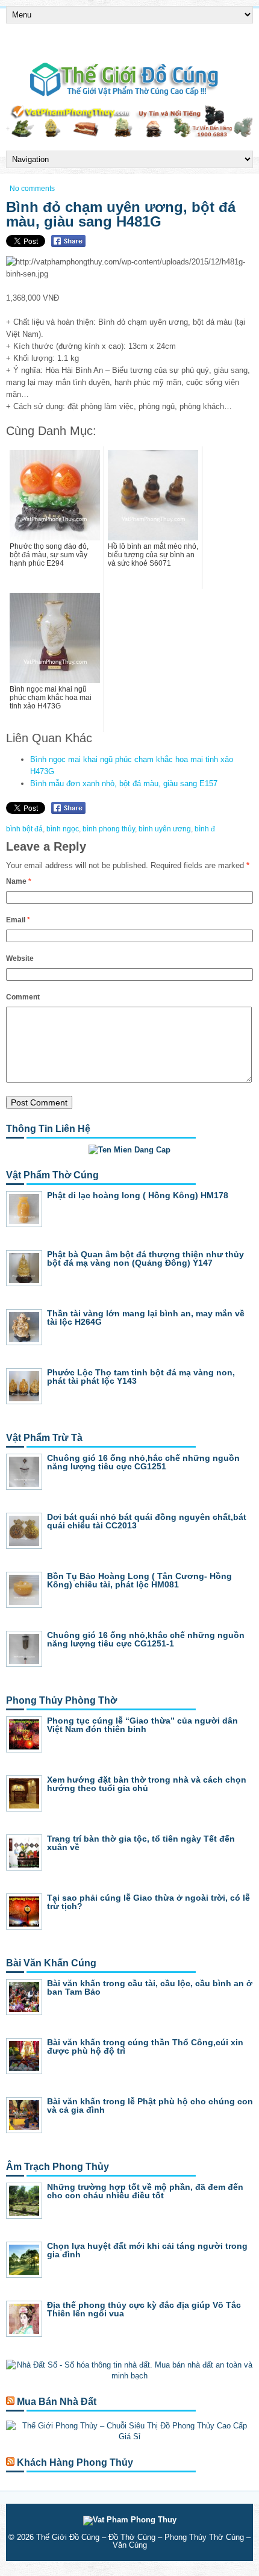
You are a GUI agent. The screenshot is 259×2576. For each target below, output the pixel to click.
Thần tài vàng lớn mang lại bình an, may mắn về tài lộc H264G (146, 1318)
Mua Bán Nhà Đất (57, 2402)
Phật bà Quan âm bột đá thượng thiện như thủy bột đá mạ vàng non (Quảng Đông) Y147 (145, 1258)
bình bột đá (24, 829)
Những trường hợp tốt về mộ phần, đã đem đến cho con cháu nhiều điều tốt (145, 2191)
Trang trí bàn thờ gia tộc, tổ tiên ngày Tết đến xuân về (141, 1843)
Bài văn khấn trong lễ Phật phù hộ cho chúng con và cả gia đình (150, 2106)
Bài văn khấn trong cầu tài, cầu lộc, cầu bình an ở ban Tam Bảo (150, 1987)
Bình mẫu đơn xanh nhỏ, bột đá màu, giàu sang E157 (124, 783)
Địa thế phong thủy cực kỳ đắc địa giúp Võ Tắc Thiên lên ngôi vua (144, 2309)
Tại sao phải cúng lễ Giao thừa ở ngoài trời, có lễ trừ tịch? (148, 1902)
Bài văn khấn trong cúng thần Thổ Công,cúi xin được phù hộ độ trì (145, 2046)
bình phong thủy (109, 829)
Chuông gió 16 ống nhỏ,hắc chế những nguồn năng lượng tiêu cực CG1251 (143, 1462)
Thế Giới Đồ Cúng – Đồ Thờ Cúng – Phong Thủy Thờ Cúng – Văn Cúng (143, 2541)
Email (18, 920)
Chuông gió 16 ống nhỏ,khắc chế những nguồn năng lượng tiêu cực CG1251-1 (146, 1639)
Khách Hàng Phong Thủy (75, 2462)
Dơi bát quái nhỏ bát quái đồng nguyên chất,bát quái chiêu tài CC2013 (147, 1521)
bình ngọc (63, 829)
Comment (23, 997)
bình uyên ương (165, 829)
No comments (32, 189)
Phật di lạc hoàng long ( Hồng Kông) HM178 (138, 1195)
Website (20, 958)
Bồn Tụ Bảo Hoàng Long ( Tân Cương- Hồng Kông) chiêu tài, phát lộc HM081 (139, 1580)
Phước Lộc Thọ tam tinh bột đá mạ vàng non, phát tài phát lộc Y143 (141, 1377)
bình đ (205, 829)
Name (19, 881)
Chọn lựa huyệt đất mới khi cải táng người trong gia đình (147, 2250)
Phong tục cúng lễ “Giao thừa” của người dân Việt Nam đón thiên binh (142, 1725)
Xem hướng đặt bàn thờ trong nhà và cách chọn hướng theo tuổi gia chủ (147, 1784)
